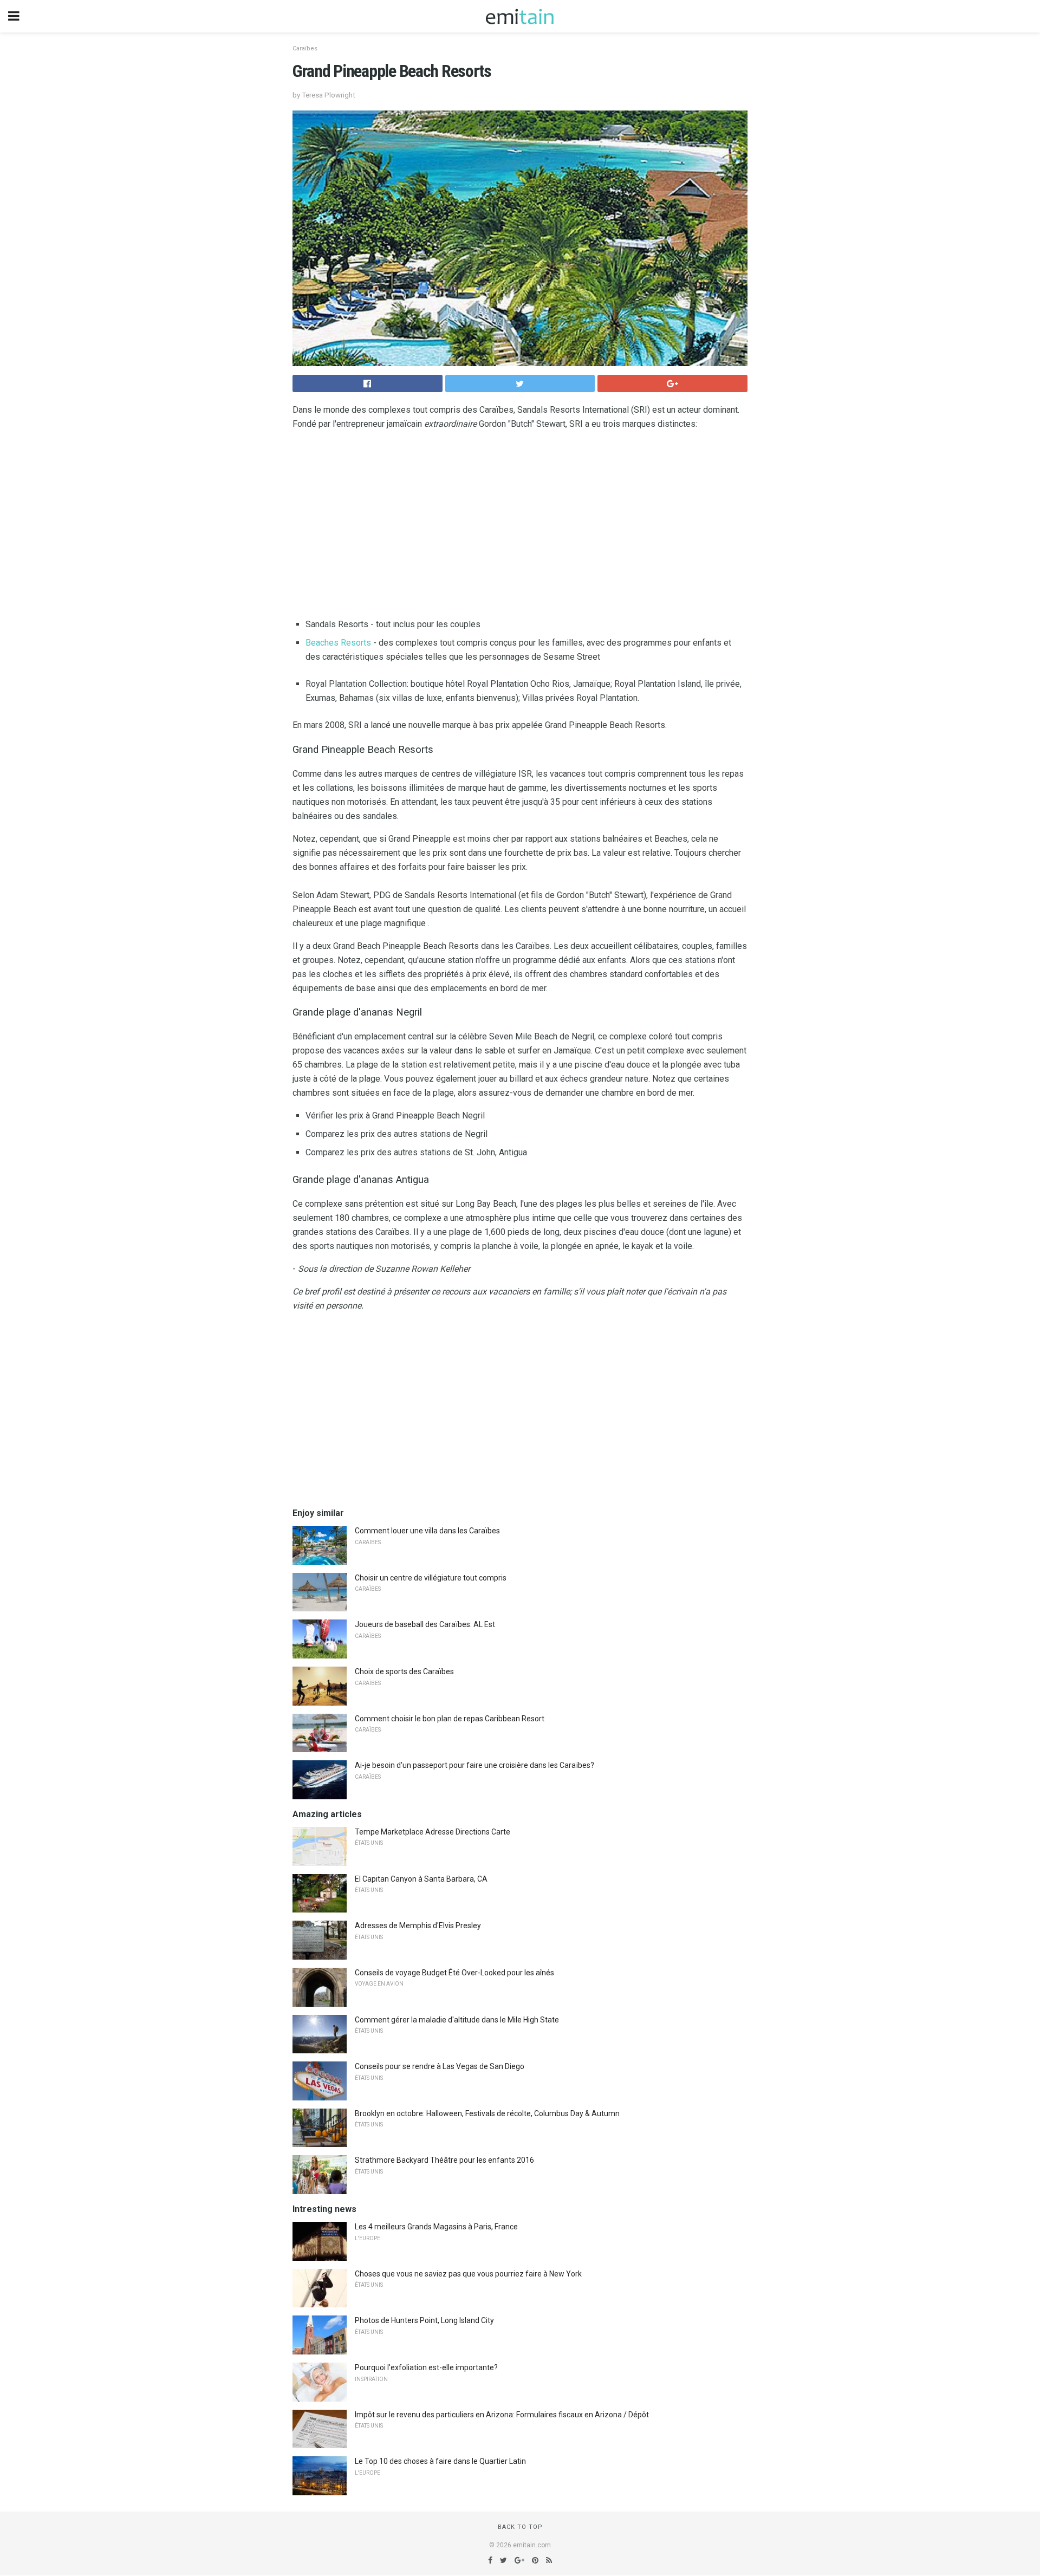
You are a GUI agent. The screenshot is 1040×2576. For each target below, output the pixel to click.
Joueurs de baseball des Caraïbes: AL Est (425, 1624)
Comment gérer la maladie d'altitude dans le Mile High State (457, 2020)
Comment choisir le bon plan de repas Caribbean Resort (450, 1719)
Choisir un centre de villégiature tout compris (431, 1578)
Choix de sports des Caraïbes (404, 1671)
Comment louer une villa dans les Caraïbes (427, 1531)
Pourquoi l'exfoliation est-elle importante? (426, 2367)
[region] (520, 526)
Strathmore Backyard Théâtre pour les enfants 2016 (444, 2160)
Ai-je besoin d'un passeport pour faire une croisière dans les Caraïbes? (474, 1765)
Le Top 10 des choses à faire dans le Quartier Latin (440, 2461)
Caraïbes (305, 48)
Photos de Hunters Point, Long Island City (424, 2320)
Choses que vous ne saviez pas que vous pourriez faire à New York (468, 2274)
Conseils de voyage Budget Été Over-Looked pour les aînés (454, 1973)
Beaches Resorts (338, 643)
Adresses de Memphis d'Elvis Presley (418, 1926)
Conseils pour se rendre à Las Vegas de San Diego (440, 2066)
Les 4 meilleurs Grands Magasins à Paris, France (436, 2227)
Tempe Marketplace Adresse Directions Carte (433, 1832)
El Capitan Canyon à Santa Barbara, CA (421, 1879)
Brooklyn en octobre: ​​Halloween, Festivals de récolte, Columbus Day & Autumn (487, 2113)
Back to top (520, 2527)
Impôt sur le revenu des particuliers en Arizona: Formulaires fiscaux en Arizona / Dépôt (502, 2415)
